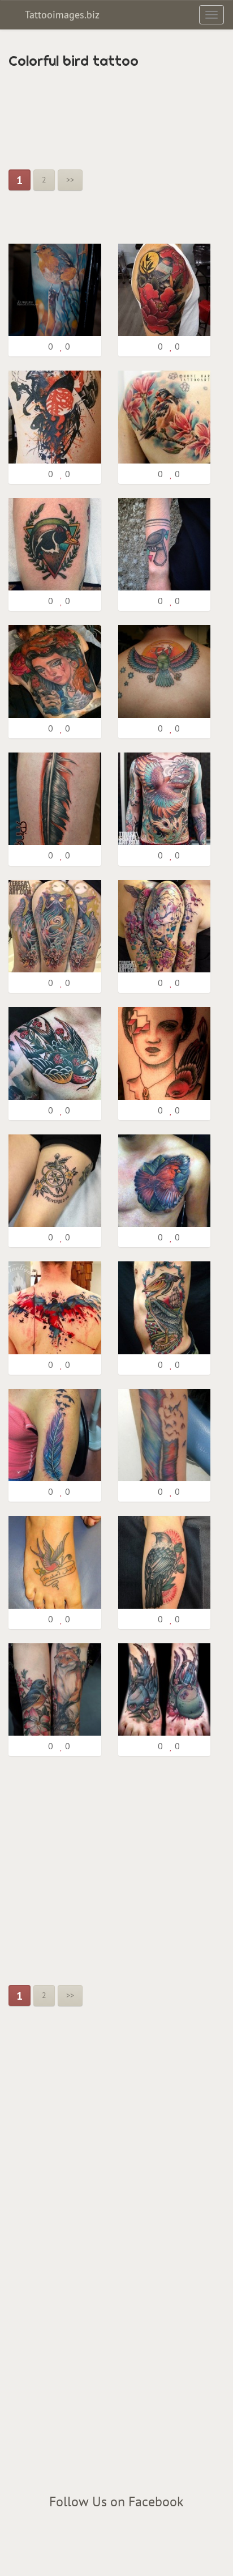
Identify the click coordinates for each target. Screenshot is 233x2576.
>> (70, 180)
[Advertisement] (99, 113)
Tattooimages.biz (61, 14)
